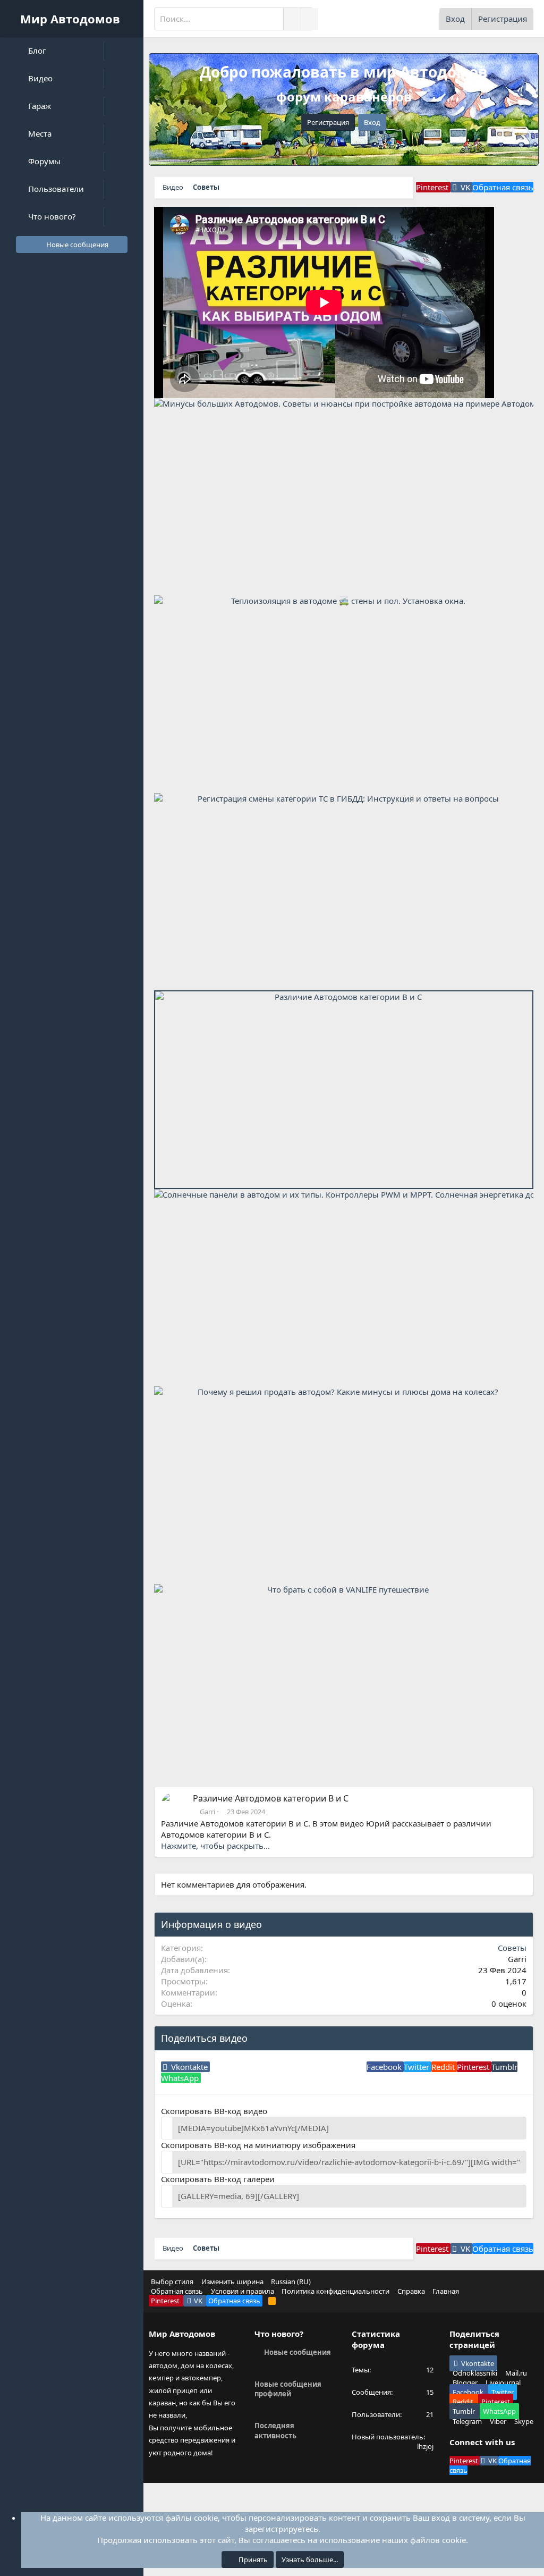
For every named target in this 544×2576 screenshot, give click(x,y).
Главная (446, 2291)
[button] (124, 51)
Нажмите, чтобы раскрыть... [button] (215, 1846)
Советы (512, 1948)
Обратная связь (177, 2291)
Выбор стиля (172, 2282)
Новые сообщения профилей (288, 2389)
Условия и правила (243, 2291)
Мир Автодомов (70, 19)
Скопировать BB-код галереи (218, 2179)
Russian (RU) (291, 2282)
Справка (411, 2291)
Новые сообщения (297, 2352)
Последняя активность (275, 2430)
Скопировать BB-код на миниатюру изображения (258, 2145)
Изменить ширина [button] (232, 2282)
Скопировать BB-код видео (214, 2111)
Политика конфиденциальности (335, 2291)
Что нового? (279, 2334)
